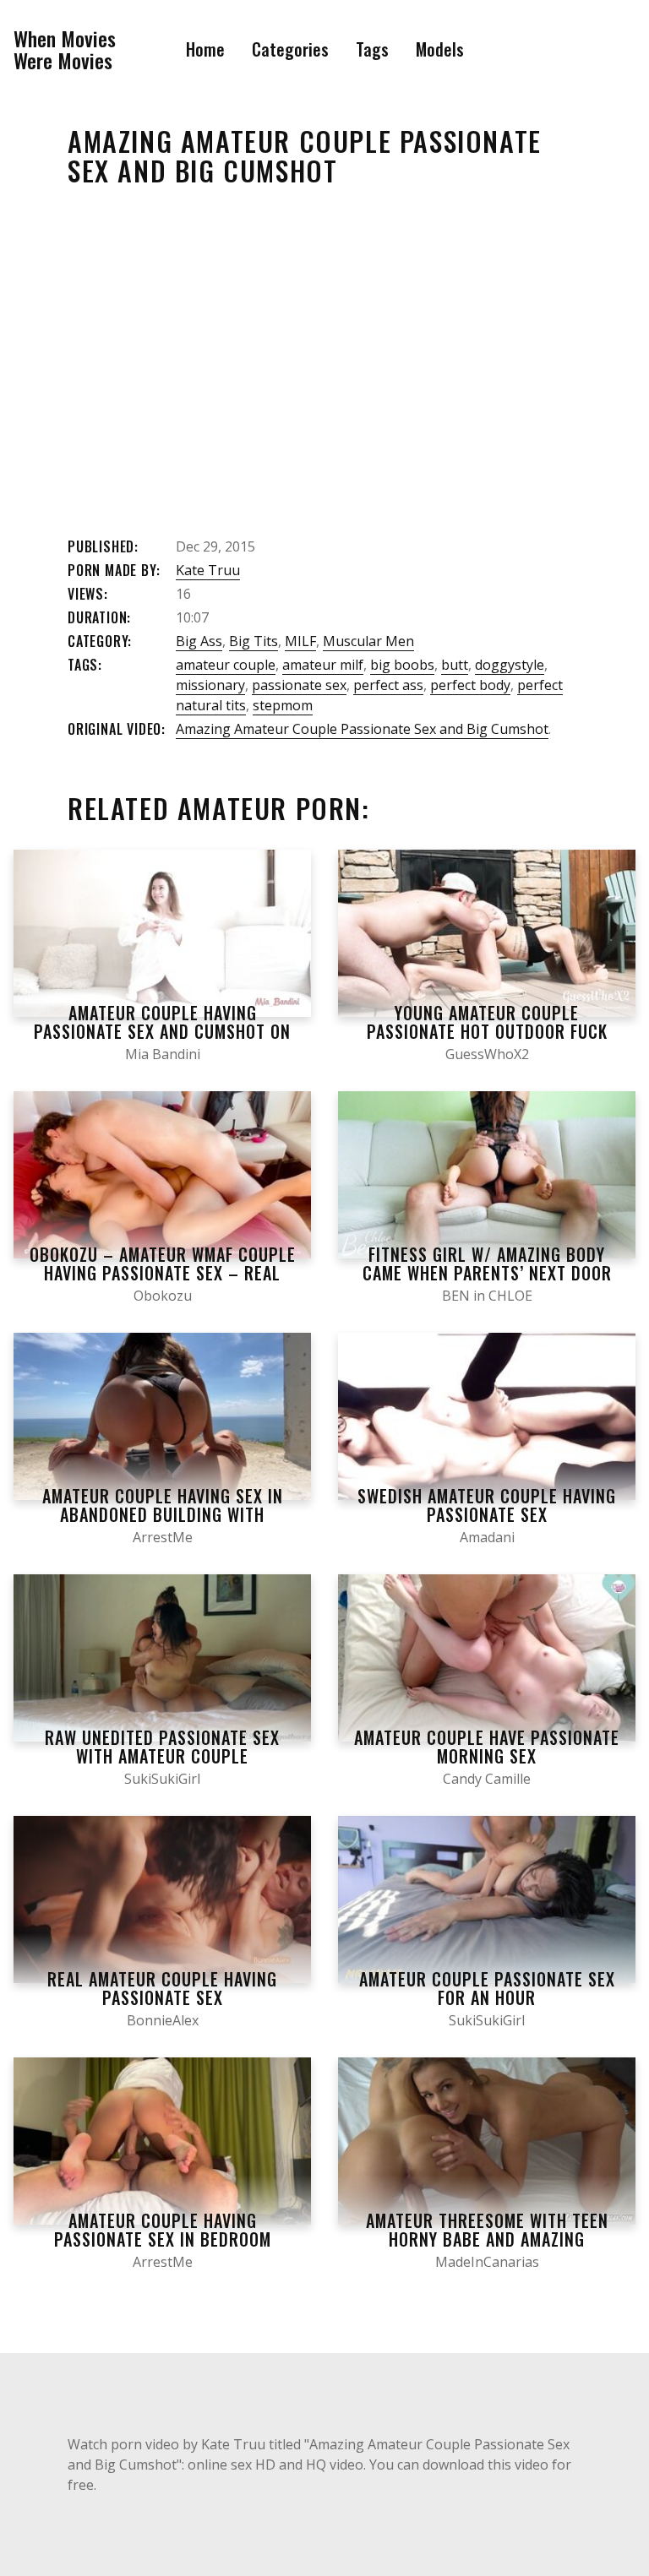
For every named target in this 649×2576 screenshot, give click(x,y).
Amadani (487, 1537)
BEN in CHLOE (487, 1296)
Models (440, 49)
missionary (210, 685)
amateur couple (226, 665)
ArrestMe (163, 1537)
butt (455, 665)
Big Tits (254, 641)
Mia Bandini (163, 1054)
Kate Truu (208, 570)
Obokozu (163, 1296)
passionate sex (299, 685)
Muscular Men (368, 641)
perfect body (470, 685)
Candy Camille (487, 1779)
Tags (372, 49)
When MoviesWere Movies (65, 49)
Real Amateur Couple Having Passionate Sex (162, 1988)
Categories (290, 49)
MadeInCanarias (487, 2262)
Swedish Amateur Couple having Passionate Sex (487, 1505)
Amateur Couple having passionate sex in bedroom (163, 2230)
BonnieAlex (163, 2020)
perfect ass (388, 685)
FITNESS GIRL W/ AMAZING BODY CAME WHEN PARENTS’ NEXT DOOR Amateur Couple (487, 1273)
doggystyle (510, 665)
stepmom (283, 705)
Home (205, 49)
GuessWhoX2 (487, 1054)
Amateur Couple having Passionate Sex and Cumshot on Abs (162, 1031)
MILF (300, 641)
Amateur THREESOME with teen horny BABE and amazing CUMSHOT (487, 2239)
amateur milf (323, 665)
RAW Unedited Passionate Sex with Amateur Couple (162, 1747)
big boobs (402, 665)
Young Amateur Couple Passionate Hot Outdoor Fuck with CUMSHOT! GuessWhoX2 (487, 1031)
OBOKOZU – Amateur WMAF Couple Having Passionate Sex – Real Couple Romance (163, 1273)
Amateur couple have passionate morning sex (487, 1747)
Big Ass (199, 641)
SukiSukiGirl (162, 1779)
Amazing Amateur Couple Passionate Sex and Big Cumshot (362, 729)
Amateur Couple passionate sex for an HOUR (487, 1988)
